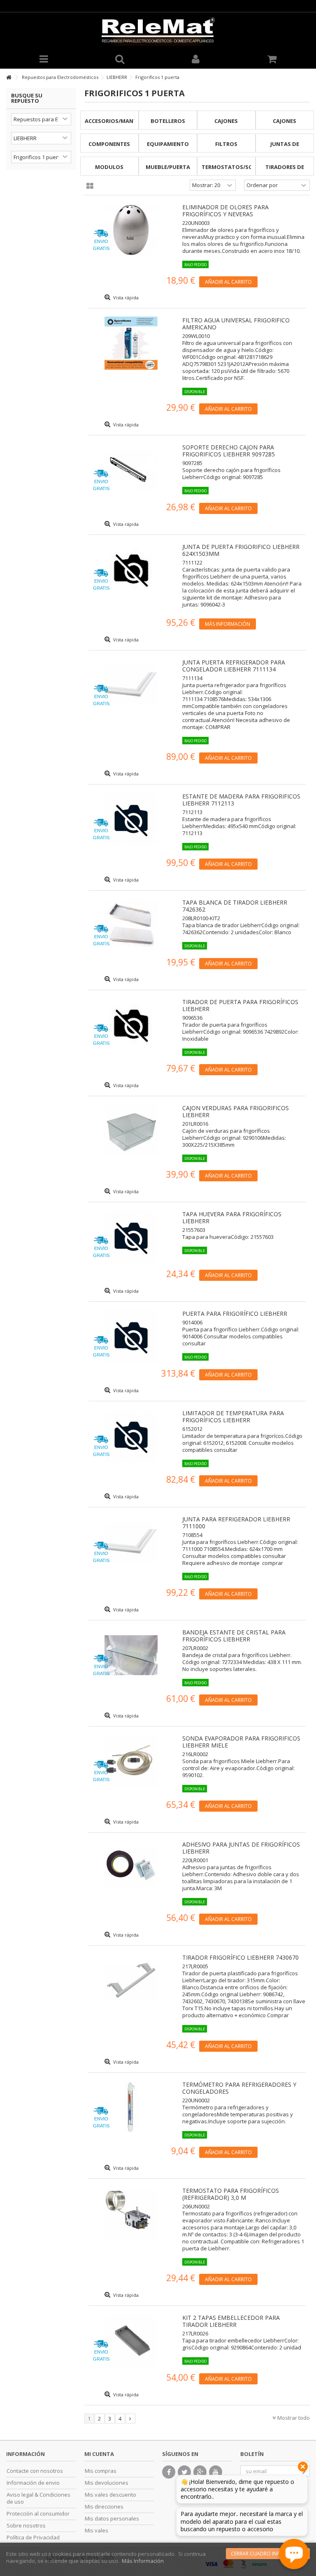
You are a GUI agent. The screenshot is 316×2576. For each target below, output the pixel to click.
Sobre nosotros (26, 2526)
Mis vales (96, 2531)
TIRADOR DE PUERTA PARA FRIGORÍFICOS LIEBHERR (240, 1005)
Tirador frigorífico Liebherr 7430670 (240, 1957)
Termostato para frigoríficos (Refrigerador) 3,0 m (231, 2194)
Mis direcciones (104, 2507)
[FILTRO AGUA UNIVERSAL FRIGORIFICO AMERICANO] (131, 343)
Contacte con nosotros (35, 2471)
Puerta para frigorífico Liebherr (235, 1313)
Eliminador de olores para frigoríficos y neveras (225, 211)
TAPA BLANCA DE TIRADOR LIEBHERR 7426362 (235, 906)
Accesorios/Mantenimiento (126, 121)
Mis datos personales (112, 2519)
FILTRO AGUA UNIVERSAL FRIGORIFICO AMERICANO (236, 324)
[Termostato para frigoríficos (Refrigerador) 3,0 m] (131, 2214)
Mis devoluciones (107, 2483)
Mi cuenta (99, 2454)
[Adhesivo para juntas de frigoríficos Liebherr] (131, 1867)
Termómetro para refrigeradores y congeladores (239, 2088)
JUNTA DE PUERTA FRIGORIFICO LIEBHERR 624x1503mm (241, 550)
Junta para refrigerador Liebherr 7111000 (236, 1523)
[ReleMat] (158, 31)
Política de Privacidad (33, 2538)
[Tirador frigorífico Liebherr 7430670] (131, 1980)
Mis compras (101, 2471)
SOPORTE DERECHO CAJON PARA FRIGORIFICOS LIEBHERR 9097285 (229, 451)
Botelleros (168, 121)
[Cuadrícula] (90, 186)
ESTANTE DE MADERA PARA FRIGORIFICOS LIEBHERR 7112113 (241, 800)
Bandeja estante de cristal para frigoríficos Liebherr (234, 1636)
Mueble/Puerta (168, 167)
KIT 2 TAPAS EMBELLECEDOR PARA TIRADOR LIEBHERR (231, 2321)
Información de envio (33, 2483)
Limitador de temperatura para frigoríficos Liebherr (233, 1416)
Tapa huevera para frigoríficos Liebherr (232, 1217)
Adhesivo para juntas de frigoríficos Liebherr (241, 1848)
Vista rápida (125, 297)
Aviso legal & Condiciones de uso (38, 2498)
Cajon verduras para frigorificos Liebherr (236, 1111)
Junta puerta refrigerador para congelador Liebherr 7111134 (234, 666)
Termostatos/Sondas (235, 167)
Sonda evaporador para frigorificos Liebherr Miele (241, 1742)
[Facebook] (169, 2472)
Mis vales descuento (110, 2495)
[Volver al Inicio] (9, 78)
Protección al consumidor (38, 2514)
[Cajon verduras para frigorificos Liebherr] (131, 1131)
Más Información (143, 2561)
